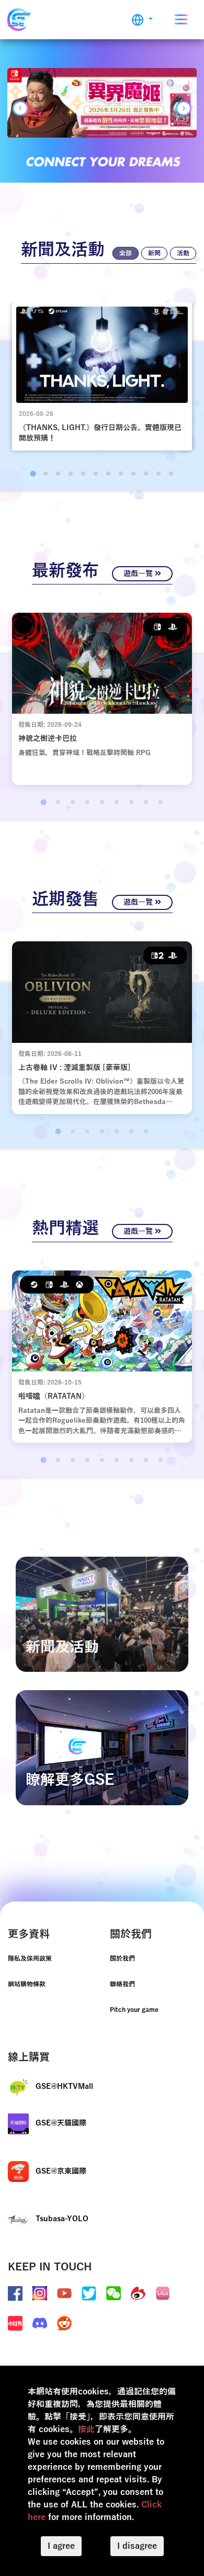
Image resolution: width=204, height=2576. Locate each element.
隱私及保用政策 (30, 1959)
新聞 (154, 253)
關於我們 (122, 1959)
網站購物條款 (27, 1984)
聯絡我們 (122, 1984)
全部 (126, 253)
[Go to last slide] (20, 108)
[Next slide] (184, 108)
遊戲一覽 (139, 574)
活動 (183, 253)
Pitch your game (134, 2010)
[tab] (33, 473)
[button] (142, 20)
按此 (86, 2429)
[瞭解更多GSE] (102, 1747)
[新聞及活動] (102, 1614)
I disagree (137, 2546)
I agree (61, 2546)
